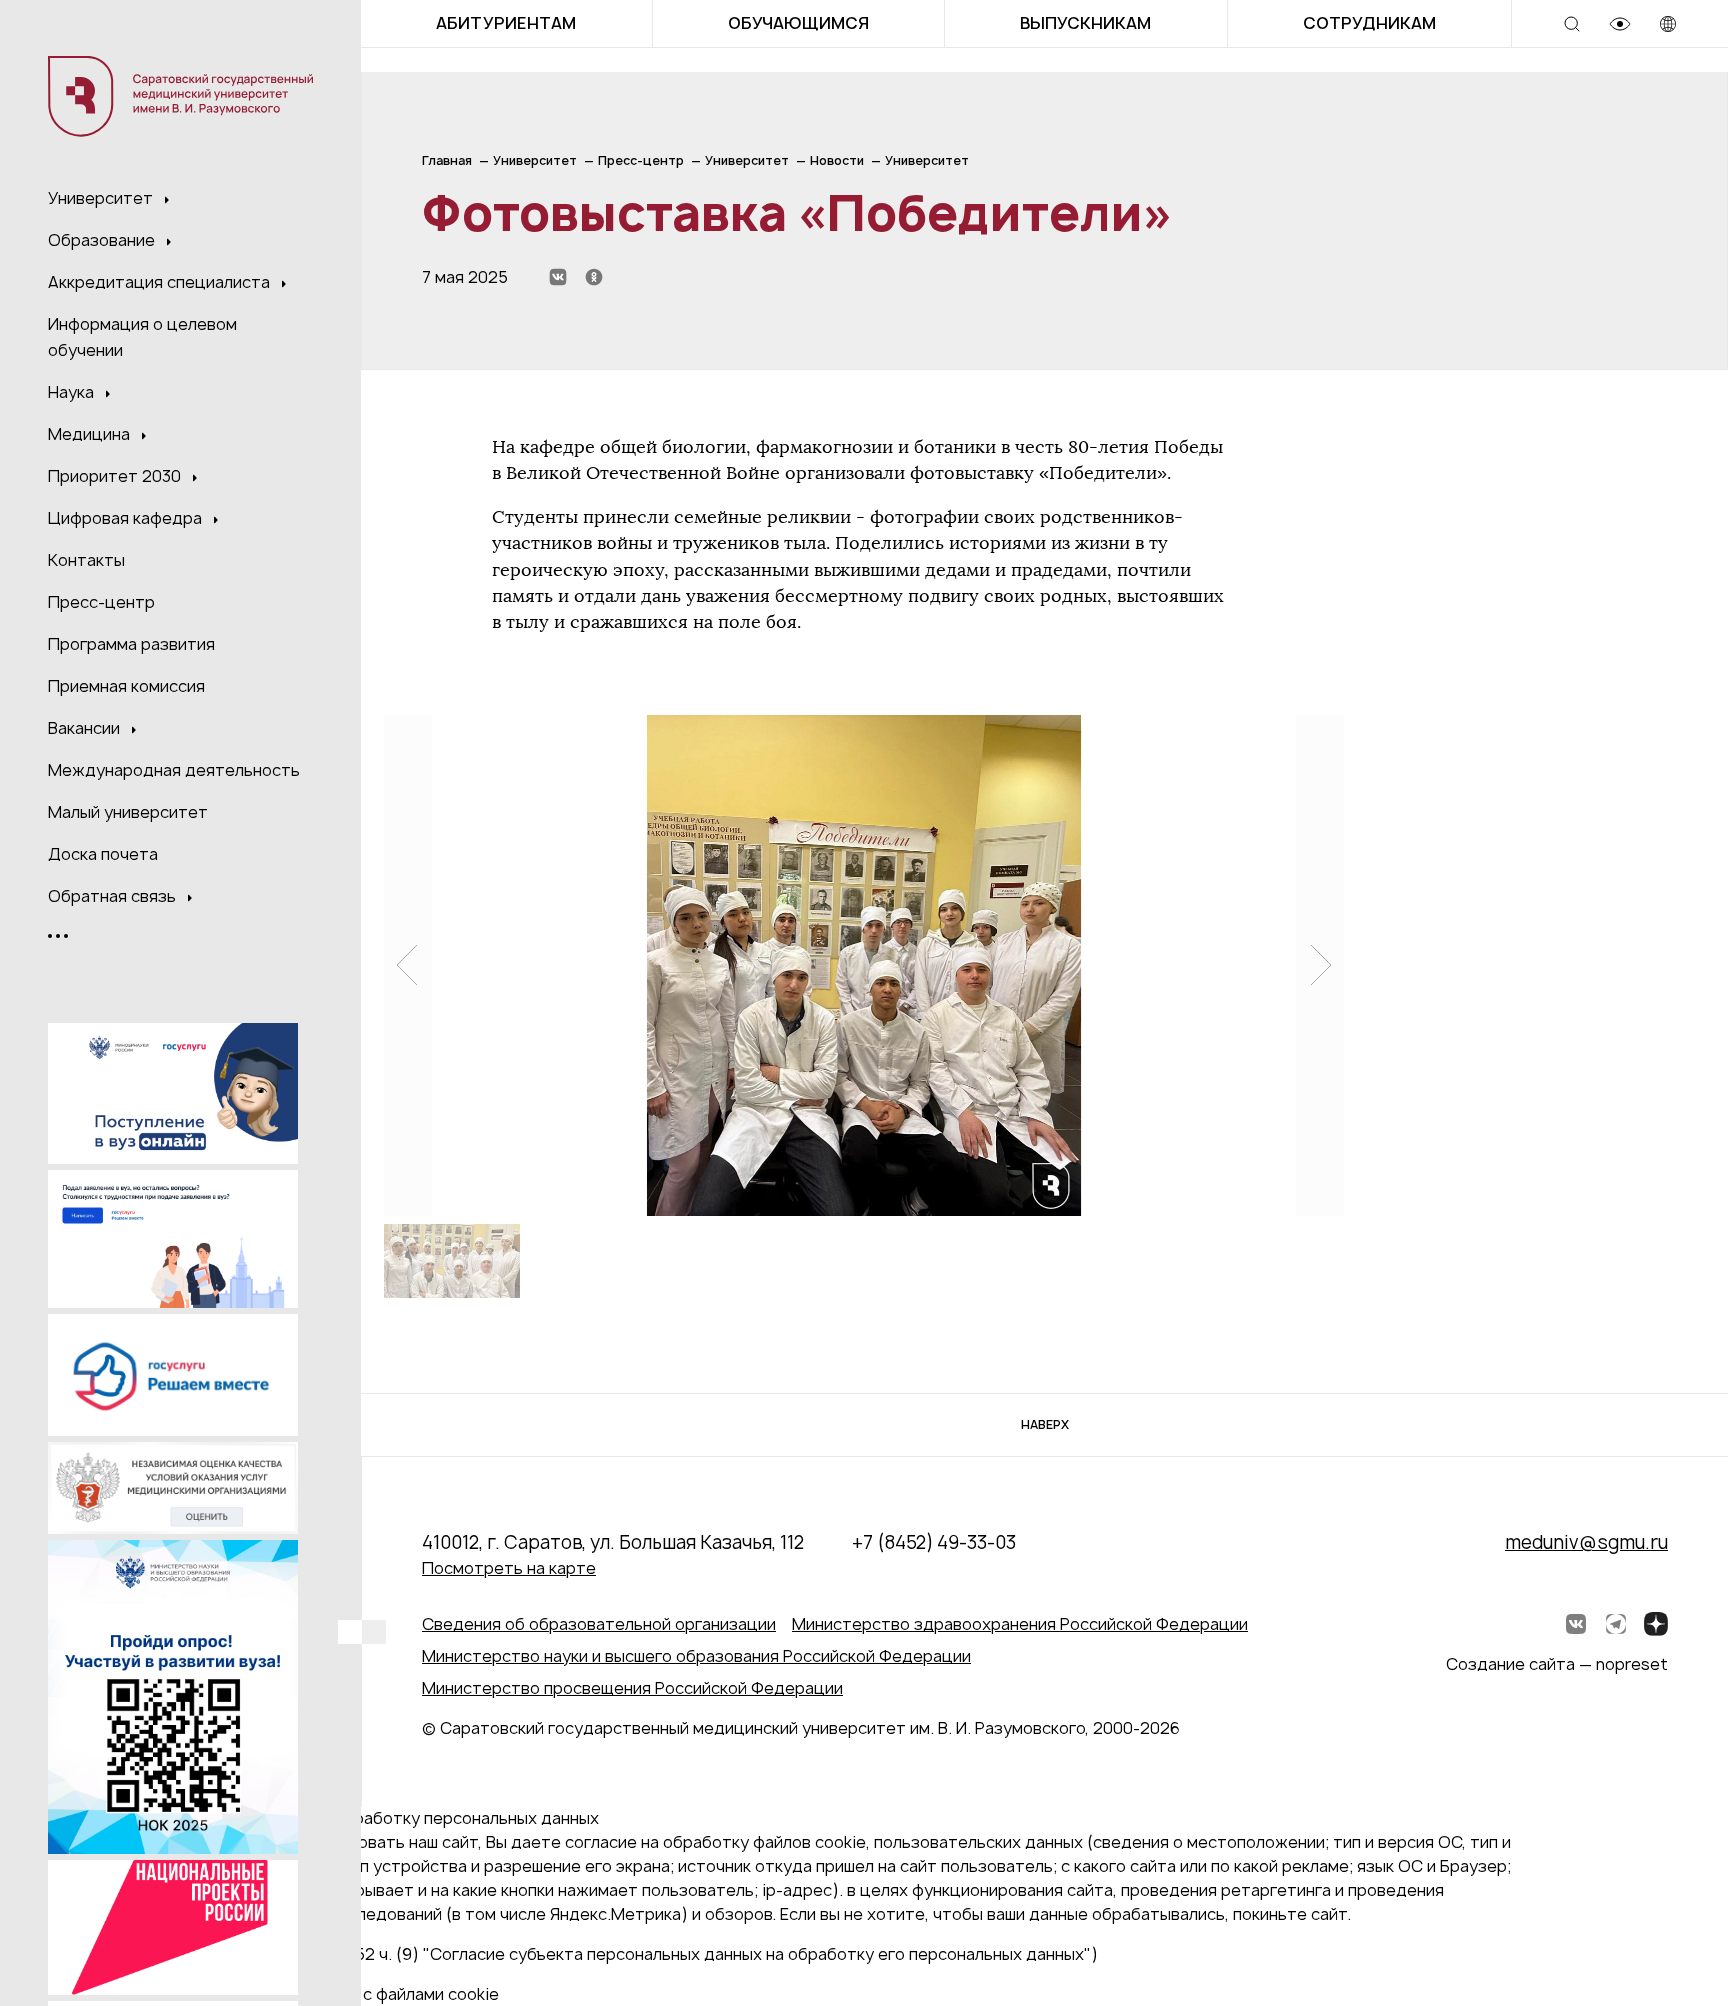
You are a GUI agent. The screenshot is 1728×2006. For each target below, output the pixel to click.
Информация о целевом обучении (142, 337)
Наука (73, 392)
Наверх (1045, 1424)
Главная (447, 160)
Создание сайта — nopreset (1557, 1664)
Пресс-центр (101, 602)
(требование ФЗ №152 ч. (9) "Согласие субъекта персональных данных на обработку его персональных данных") (647, 1954)
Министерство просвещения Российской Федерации (632, 1688)
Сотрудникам (1369, 23)
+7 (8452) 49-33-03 (934, 1542)
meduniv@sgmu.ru (1586, 1542)
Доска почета (103, 854)
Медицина (91, 434)
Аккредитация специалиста (161, 282)
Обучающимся (798, 23)
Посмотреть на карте (509, 1568)
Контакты (86, 560)
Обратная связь (114, 896)
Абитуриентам (506, 23)
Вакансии (86, 728)
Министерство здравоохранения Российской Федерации (1020, 1624)
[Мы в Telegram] (1616, 1624)
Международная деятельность (174, 770)
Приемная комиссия (126, 686)
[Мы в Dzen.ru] (1656, 1624)
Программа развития (131, 644)
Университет (102, 198)
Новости (837, 160)
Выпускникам (1085, 23)
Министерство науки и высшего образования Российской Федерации (696, 1656)
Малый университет (128, 812)
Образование (103, 240)
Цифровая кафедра (127, 518)
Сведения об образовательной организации (599, 1624)
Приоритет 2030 (116, 476)
